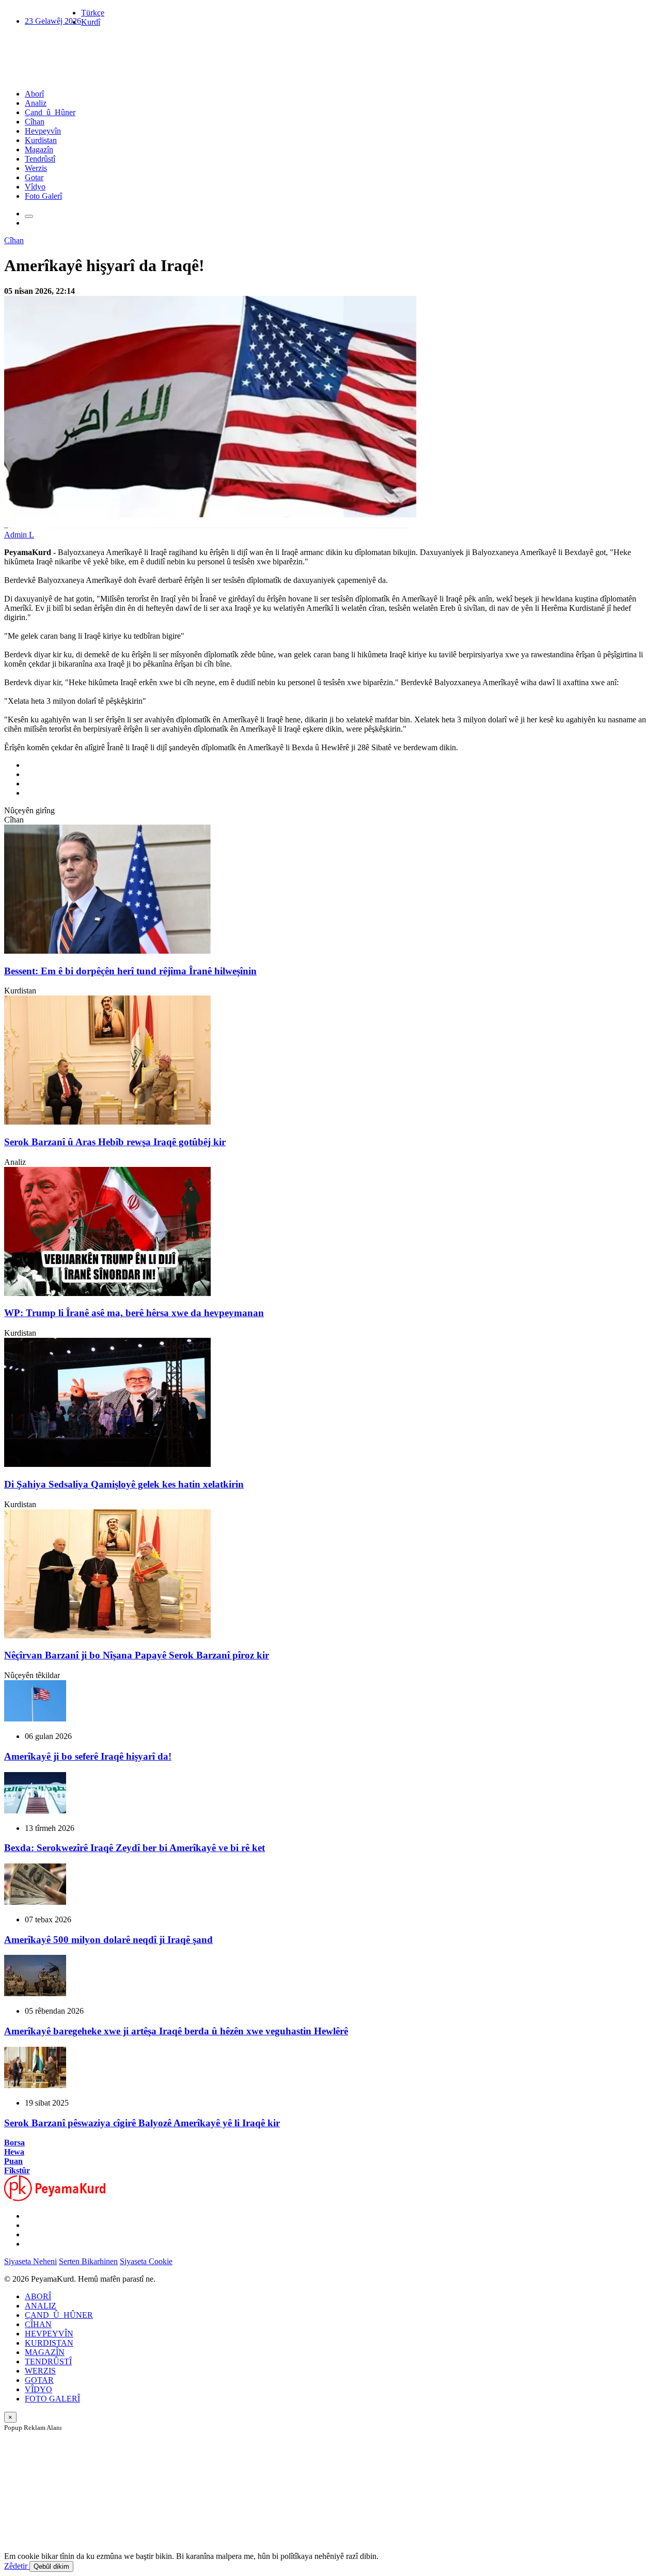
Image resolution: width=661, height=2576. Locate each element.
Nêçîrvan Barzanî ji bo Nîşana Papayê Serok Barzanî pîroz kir (137, 1655)
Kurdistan (41, 140)
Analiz (36, 103)
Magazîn (39, 149)
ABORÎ (38, 2296)
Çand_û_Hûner (50, 112)
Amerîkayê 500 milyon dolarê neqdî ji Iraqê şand (108, 1940)
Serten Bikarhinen (88, 2261)
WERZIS (40, 2371)
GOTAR (39, 2380)
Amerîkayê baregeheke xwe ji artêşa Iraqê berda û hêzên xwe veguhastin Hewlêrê (176, 2031)
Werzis (36, 168)
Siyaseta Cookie (146, 2261)
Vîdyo (35, 187)
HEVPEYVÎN (49, 2334)
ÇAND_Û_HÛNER (59, 2315)
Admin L (19, 535)
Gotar (34, 177)
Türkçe (93, 13)
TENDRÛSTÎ (48, 2361)
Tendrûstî (40, 159)
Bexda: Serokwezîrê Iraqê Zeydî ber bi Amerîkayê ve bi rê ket (135, 1848)
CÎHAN (38, 2324)
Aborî (34, 94)
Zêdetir (17, 2566)
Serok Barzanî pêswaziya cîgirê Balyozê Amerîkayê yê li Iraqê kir (142, 2123)
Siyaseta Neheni (30, 2261)
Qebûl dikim (51, 2566)
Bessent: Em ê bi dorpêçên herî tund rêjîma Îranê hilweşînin (130, 971)
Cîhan (35, 122)
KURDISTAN (49, 2343)
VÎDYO (38, 2389)
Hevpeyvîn (43, 131)
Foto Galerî (43, 196)
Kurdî (91, 22)
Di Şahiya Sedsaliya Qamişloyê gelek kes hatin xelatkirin (124, 1484)
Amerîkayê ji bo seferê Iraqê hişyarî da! (88, 1756)
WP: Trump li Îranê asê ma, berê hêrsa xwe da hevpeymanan (134, 1313)
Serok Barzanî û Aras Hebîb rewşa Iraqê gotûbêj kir (115, 1142)
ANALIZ (41, 2306)
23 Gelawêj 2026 (53, 21)
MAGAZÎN (45, 2352)
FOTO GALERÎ (52, 2399)
